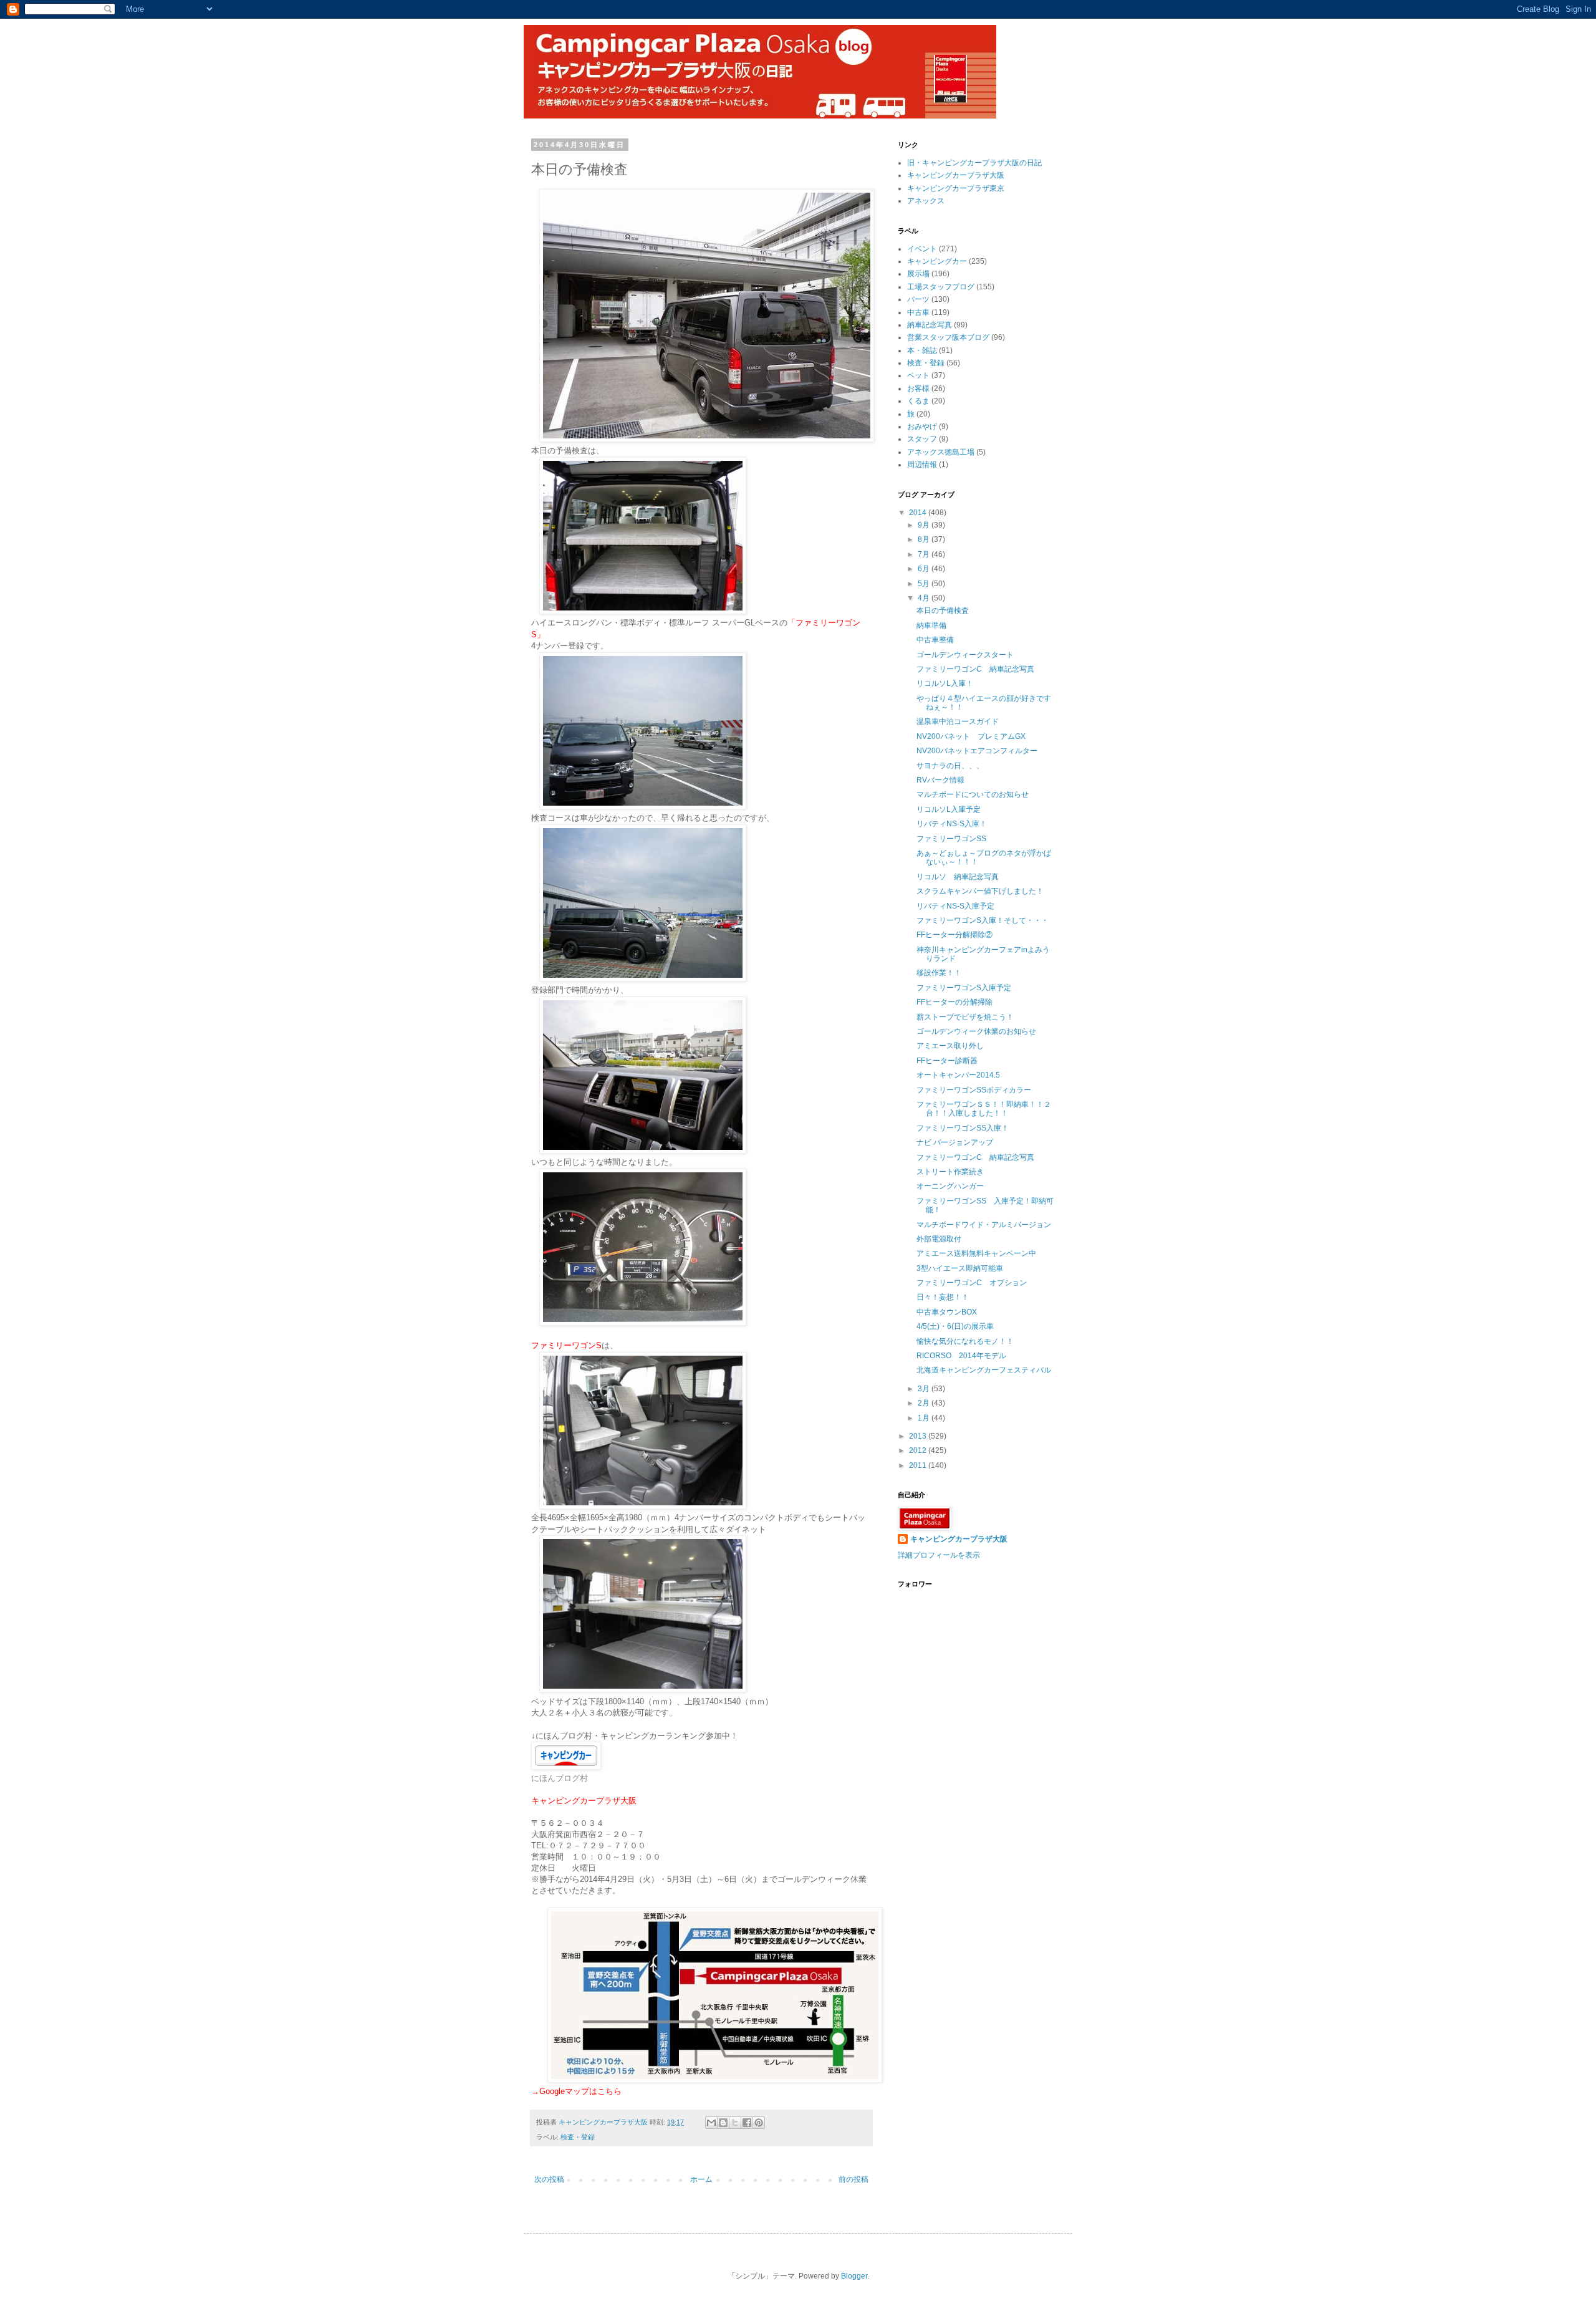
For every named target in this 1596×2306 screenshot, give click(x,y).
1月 (925, 1418)
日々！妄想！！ (943, 1297)
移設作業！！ (939, 973)
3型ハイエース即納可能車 (960, 1268)
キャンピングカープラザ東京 (956, 188)
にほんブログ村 (560, 1778)
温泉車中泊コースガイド (958, 721)
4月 (925, 598)
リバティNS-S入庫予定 (955, 906)
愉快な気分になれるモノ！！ (965, 1341)
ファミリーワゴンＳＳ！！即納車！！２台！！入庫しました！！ (984, 1109)
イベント (922, 249)
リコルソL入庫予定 (949, 809)
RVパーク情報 (940, 780)
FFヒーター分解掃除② (954, 935)
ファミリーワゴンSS (951, 839)
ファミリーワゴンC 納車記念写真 (975, 669)
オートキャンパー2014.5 (958, 1075)
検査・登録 (578, 2137)
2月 (925, 1403)
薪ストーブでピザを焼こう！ (965, 1017)
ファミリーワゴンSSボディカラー (974, 1090)
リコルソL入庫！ (945, 683)
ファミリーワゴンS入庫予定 (964, 988)
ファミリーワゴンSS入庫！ (963, 1128)
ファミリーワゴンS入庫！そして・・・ (983, 920)
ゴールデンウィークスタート (965, 655)
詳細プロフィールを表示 (939, 1555)
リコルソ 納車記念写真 (958, 877)
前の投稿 (853, 2179)
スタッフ (922, 439)
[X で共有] (735, 2123)
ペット (918, 375)
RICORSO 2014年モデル (961, 1356)
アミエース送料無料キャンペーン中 (976, 1253)
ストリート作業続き (950, 1172)
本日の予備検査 (943, 610)
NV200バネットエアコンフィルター (977, 751)
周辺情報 (922, 465)
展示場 (918, 274)
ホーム (701, 2179)
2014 (919, 513)
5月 (925, 584)
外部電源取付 (939, 1239)
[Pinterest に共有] (759, 2123)
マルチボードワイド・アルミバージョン (984, 1225)
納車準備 (931, 625)
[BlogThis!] (723, 2123)
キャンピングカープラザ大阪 (956, 175)
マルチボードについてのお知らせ (973, 794)
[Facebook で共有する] (747, 2123)
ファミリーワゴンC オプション (972, 1283)
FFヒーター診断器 (947, 1061)
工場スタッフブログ (941, 287)
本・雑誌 (922, 350)
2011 (919, 1465)
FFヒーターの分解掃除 (954, 1002)
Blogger (854, 2276)
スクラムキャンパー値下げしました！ (980, 891)
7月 (925, 554)
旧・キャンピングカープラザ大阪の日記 (974, 163)
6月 (925, 569)
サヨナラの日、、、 (950, 766)
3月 (925, 1389)
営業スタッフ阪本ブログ (948, 337)
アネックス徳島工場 (941, 452)
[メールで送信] (711, 2123)
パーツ (918, 299)
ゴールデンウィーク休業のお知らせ (976, 1031)
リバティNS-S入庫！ (952, 824)
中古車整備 (935, 640)
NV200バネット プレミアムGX (971, 736)
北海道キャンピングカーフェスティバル (984, 1370)
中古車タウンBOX (947, 1312)
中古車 (918, 312)
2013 (919, 1436)
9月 (925, 525)
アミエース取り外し (950, 1046)
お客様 (918, 388)
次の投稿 (549, 2179)
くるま (918, 401)
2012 (919, 1450)
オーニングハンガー (950, 1186)
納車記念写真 (930, 325)
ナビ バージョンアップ (955, 1142)
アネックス (926, 201)
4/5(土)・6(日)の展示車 (955, 1326)
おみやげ (922, 427)
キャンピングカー (937, 261)
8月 (925, 539)
